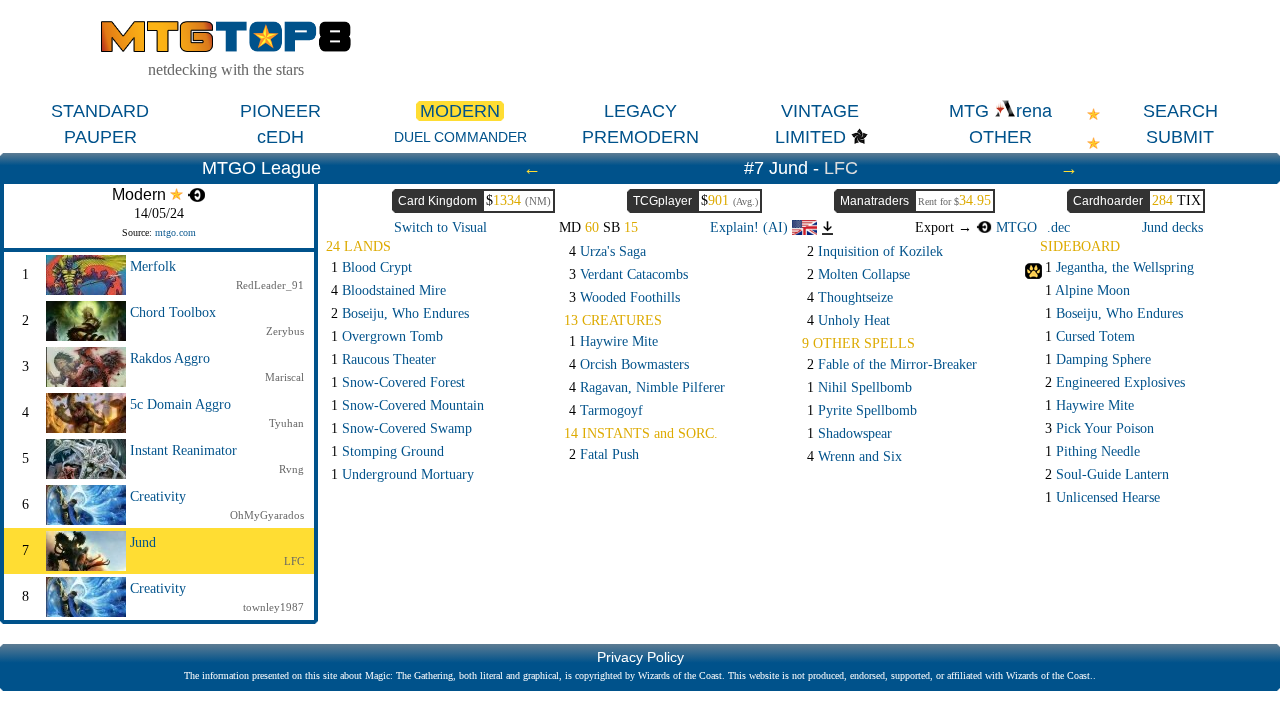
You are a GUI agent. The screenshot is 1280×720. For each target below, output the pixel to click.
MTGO (1014, 227)
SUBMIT (1180, 137)
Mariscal (284, 377)
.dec (1058, 227)
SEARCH (1180, 111)
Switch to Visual (440, 227)
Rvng (291, 469)
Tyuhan (286, 423)
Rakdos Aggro (170, 358)
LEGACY (640, 111)
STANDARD (100, 111)
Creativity (158, 496)
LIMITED (810, 137)
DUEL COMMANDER (460, 137)
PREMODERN (640, 137)
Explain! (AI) (751, 227)
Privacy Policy (640, 657)
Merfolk (153, 266)
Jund (143, 542)
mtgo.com (175, 232)
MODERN (460, 111)
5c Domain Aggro (180, 404)
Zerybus (285, 331)
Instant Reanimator (183, 450)
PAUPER (100, 137)
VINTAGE (820, 111)
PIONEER (280, 111)
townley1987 (273, 607)
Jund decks (1172, 227)
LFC (841, 168)
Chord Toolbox (173, 312)
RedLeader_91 (270, 285)
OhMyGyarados (267, 515)
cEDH (280, 137)
